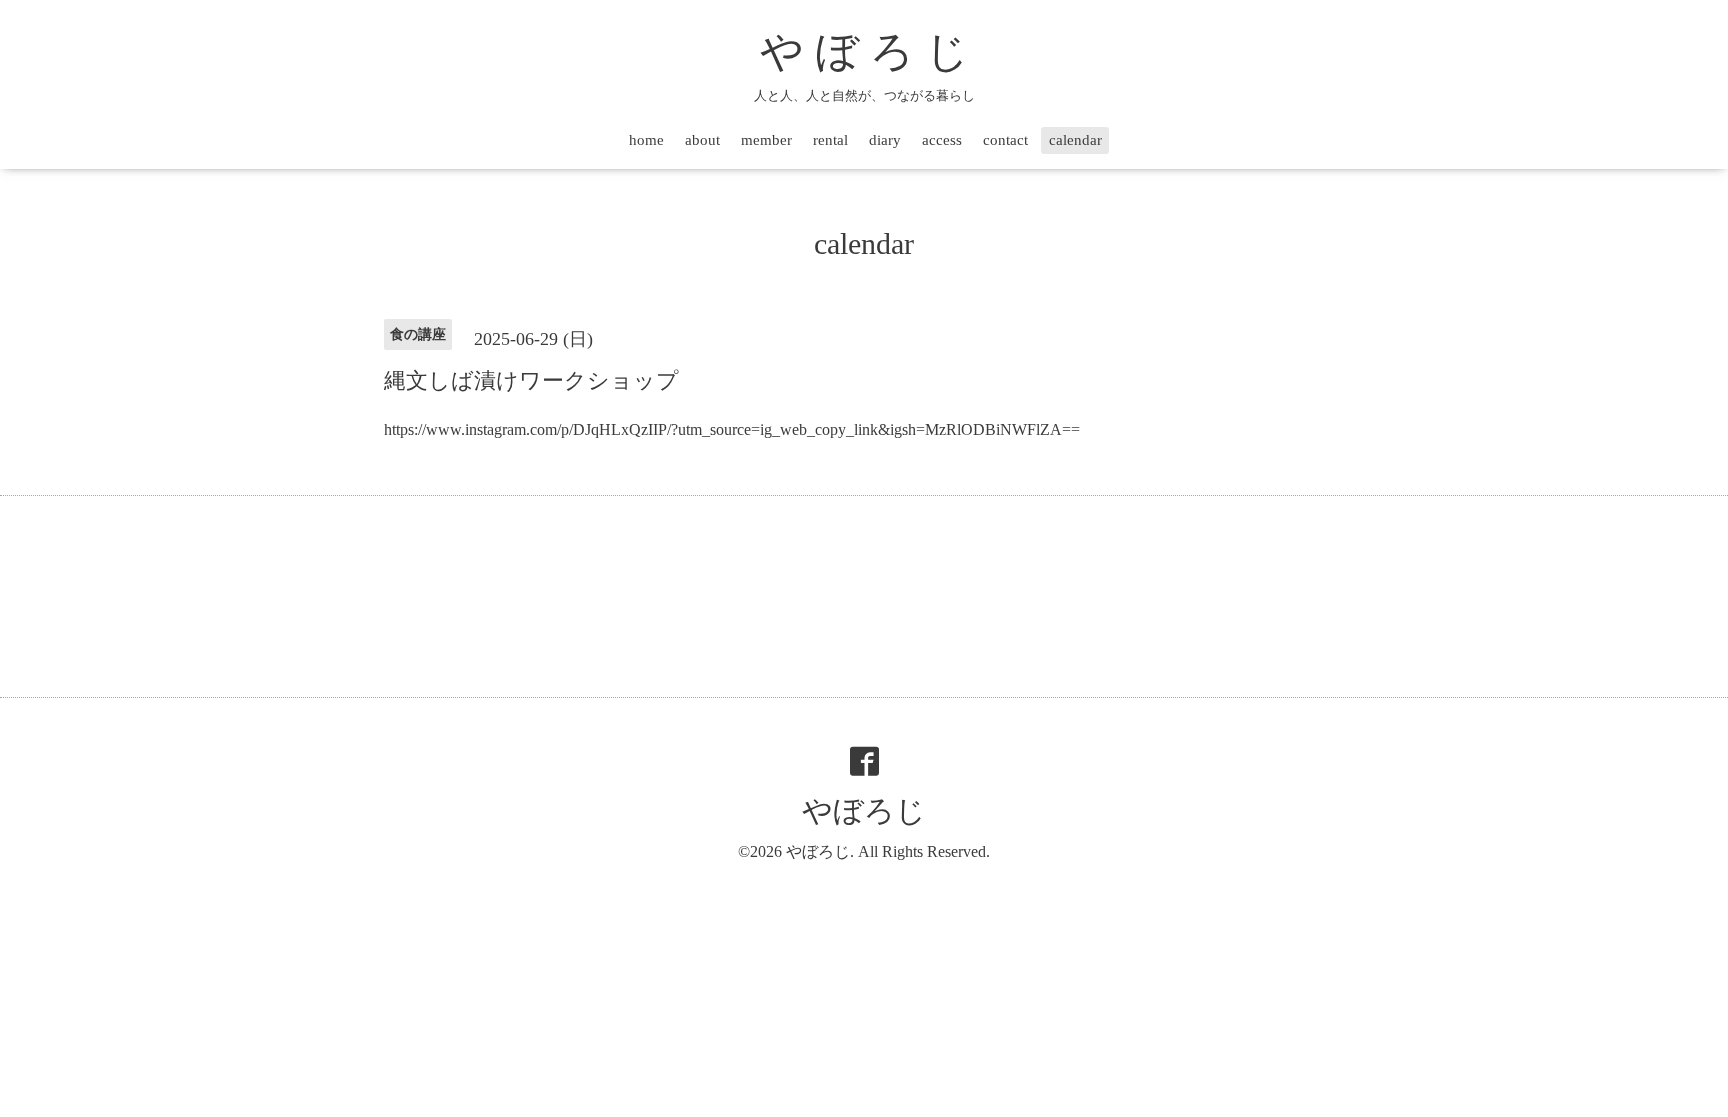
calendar (1075, 140)
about (702, 140)
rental (830, 140)
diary (885, 140)
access (942, 140)
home (646, 140)
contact (1005, 140)
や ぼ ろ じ (864, 51)
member (766, 140)
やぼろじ (864, 810)
